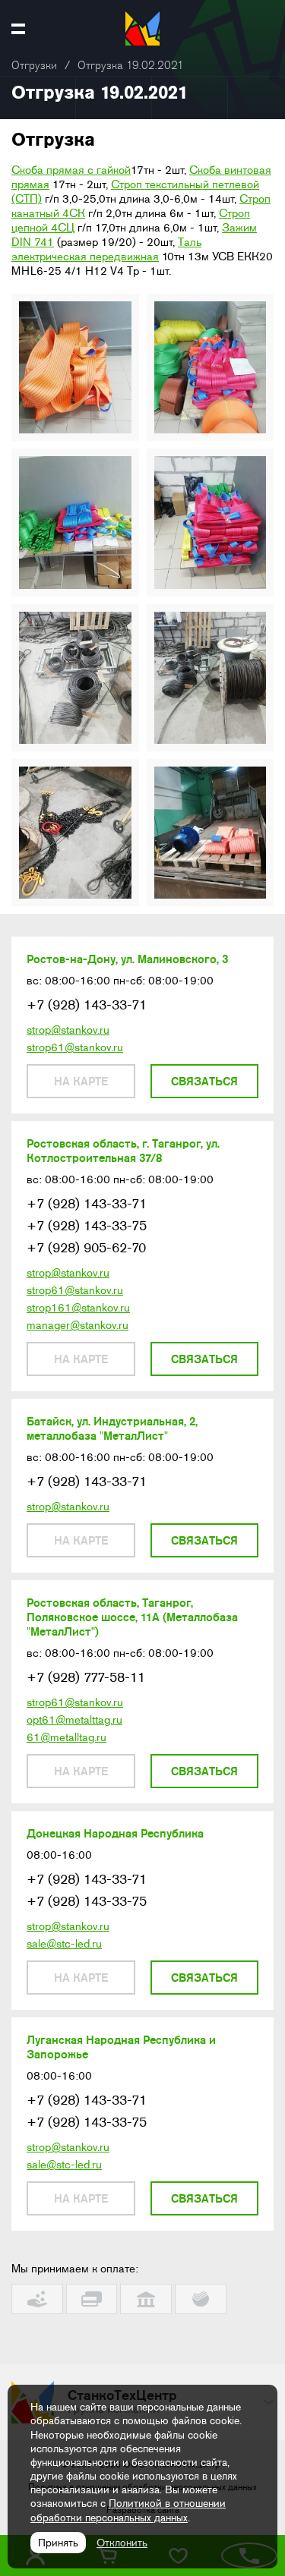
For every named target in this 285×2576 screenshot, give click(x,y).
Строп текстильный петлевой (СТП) (135, 192)
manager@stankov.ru (78, 1325)
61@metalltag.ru (66, 1737)
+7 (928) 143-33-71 (87, 1005)
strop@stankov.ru (68, 1030)
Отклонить (122, 2543)
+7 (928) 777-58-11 (86, 1677)
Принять (58, 2543)
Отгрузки (34, 66)
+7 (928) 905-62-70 (86, 1248)
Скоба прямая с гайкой (71, 170)
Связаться (204, 1081)
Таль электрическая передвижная (106, 249)
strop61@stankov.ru (75, 1047)
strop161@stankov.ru (78, 1308)
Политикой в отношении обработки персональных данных (128, 2510)
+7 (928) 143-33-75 (87, 1226)
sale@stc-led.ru (64, 1944)
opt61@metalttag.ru (74, 1720)
